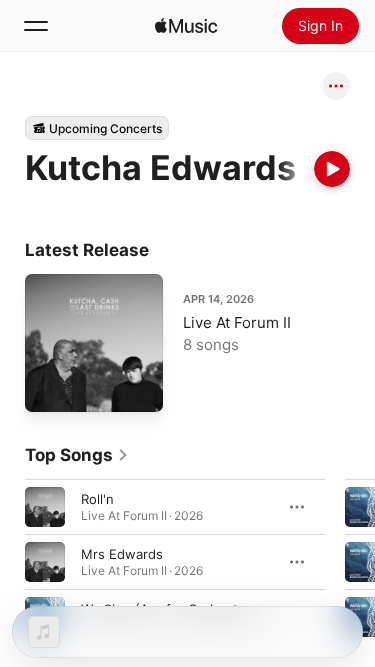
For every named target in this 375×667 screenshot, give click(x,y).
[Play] (332, 169)
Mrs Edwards (122, 553)
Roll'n (97, 498)
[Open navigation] (36, 26)
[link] (77, 455)
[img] (186, 26)
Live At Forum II (237, 322)
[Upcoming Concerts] (97, 128)
